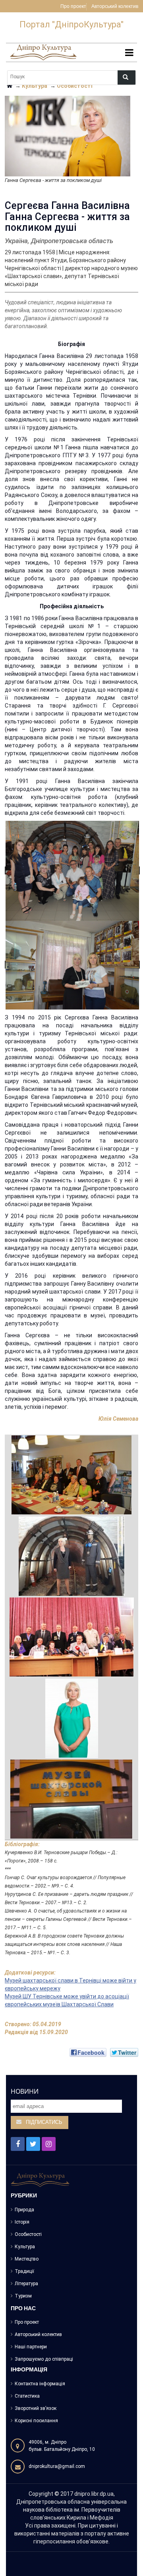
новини (25, 2091)
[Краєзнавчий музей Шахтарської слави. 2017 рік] (72, 1556)
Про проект (73, 7)
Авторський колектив (115, 7)
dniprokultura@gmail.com (57, 2466)
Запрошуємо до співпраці (44, 2359)
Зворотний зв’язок (36, 2408)
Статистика (27, 2396)
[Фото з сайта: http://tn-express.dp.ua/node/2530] (72, 1637)
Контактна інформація (40, 2384)
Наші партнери (31, 2347)
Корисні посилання (36, 2421)
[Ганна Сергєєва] (72, 1718)
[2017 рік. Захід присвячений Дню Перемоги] (71, 1475)
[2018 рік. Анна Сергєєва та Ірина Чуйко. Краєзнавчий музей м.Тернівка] (72, 965)
